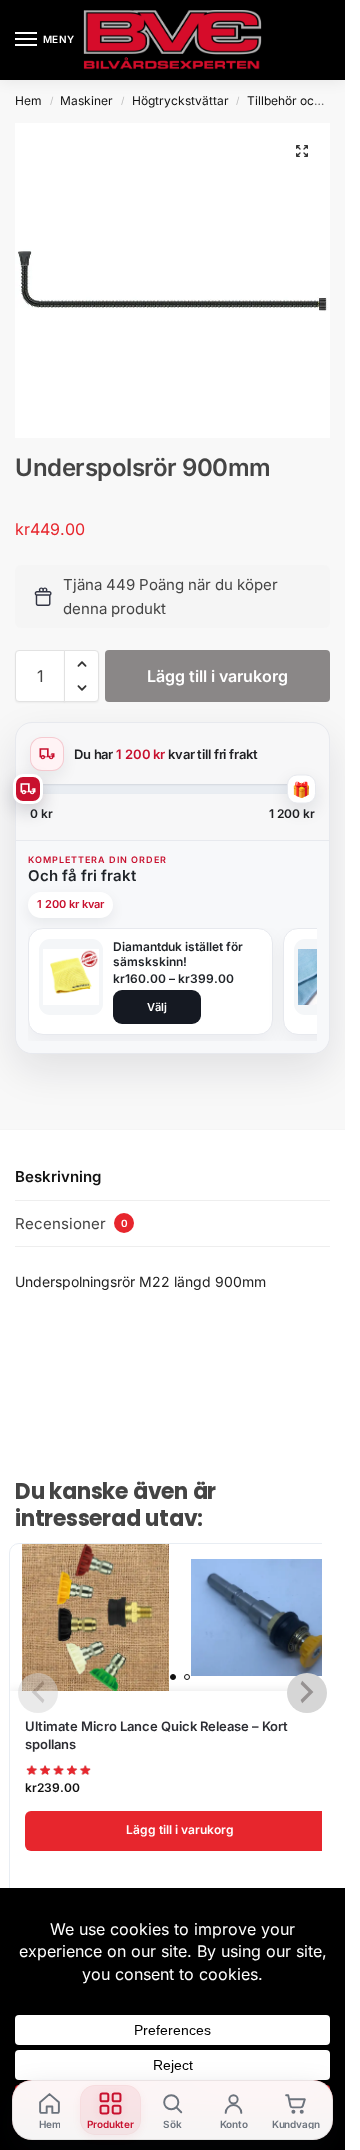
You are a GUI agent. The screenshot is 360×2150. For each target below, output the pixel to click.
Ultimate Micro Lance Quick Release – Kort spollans (156, 1735)
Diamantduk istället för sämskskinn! (178, 954)
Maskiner (86, 100)
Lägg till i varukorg (217, 676)
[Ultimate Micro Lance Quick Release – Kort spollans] (179, 1617)
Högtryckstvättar (180, 100)
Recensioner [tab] (71, 1223)
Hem (28, 100)
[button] (302, 151)
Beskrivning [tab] (58, 1176)
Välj (157, 1007)
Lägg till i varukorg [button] (180, 1829)
